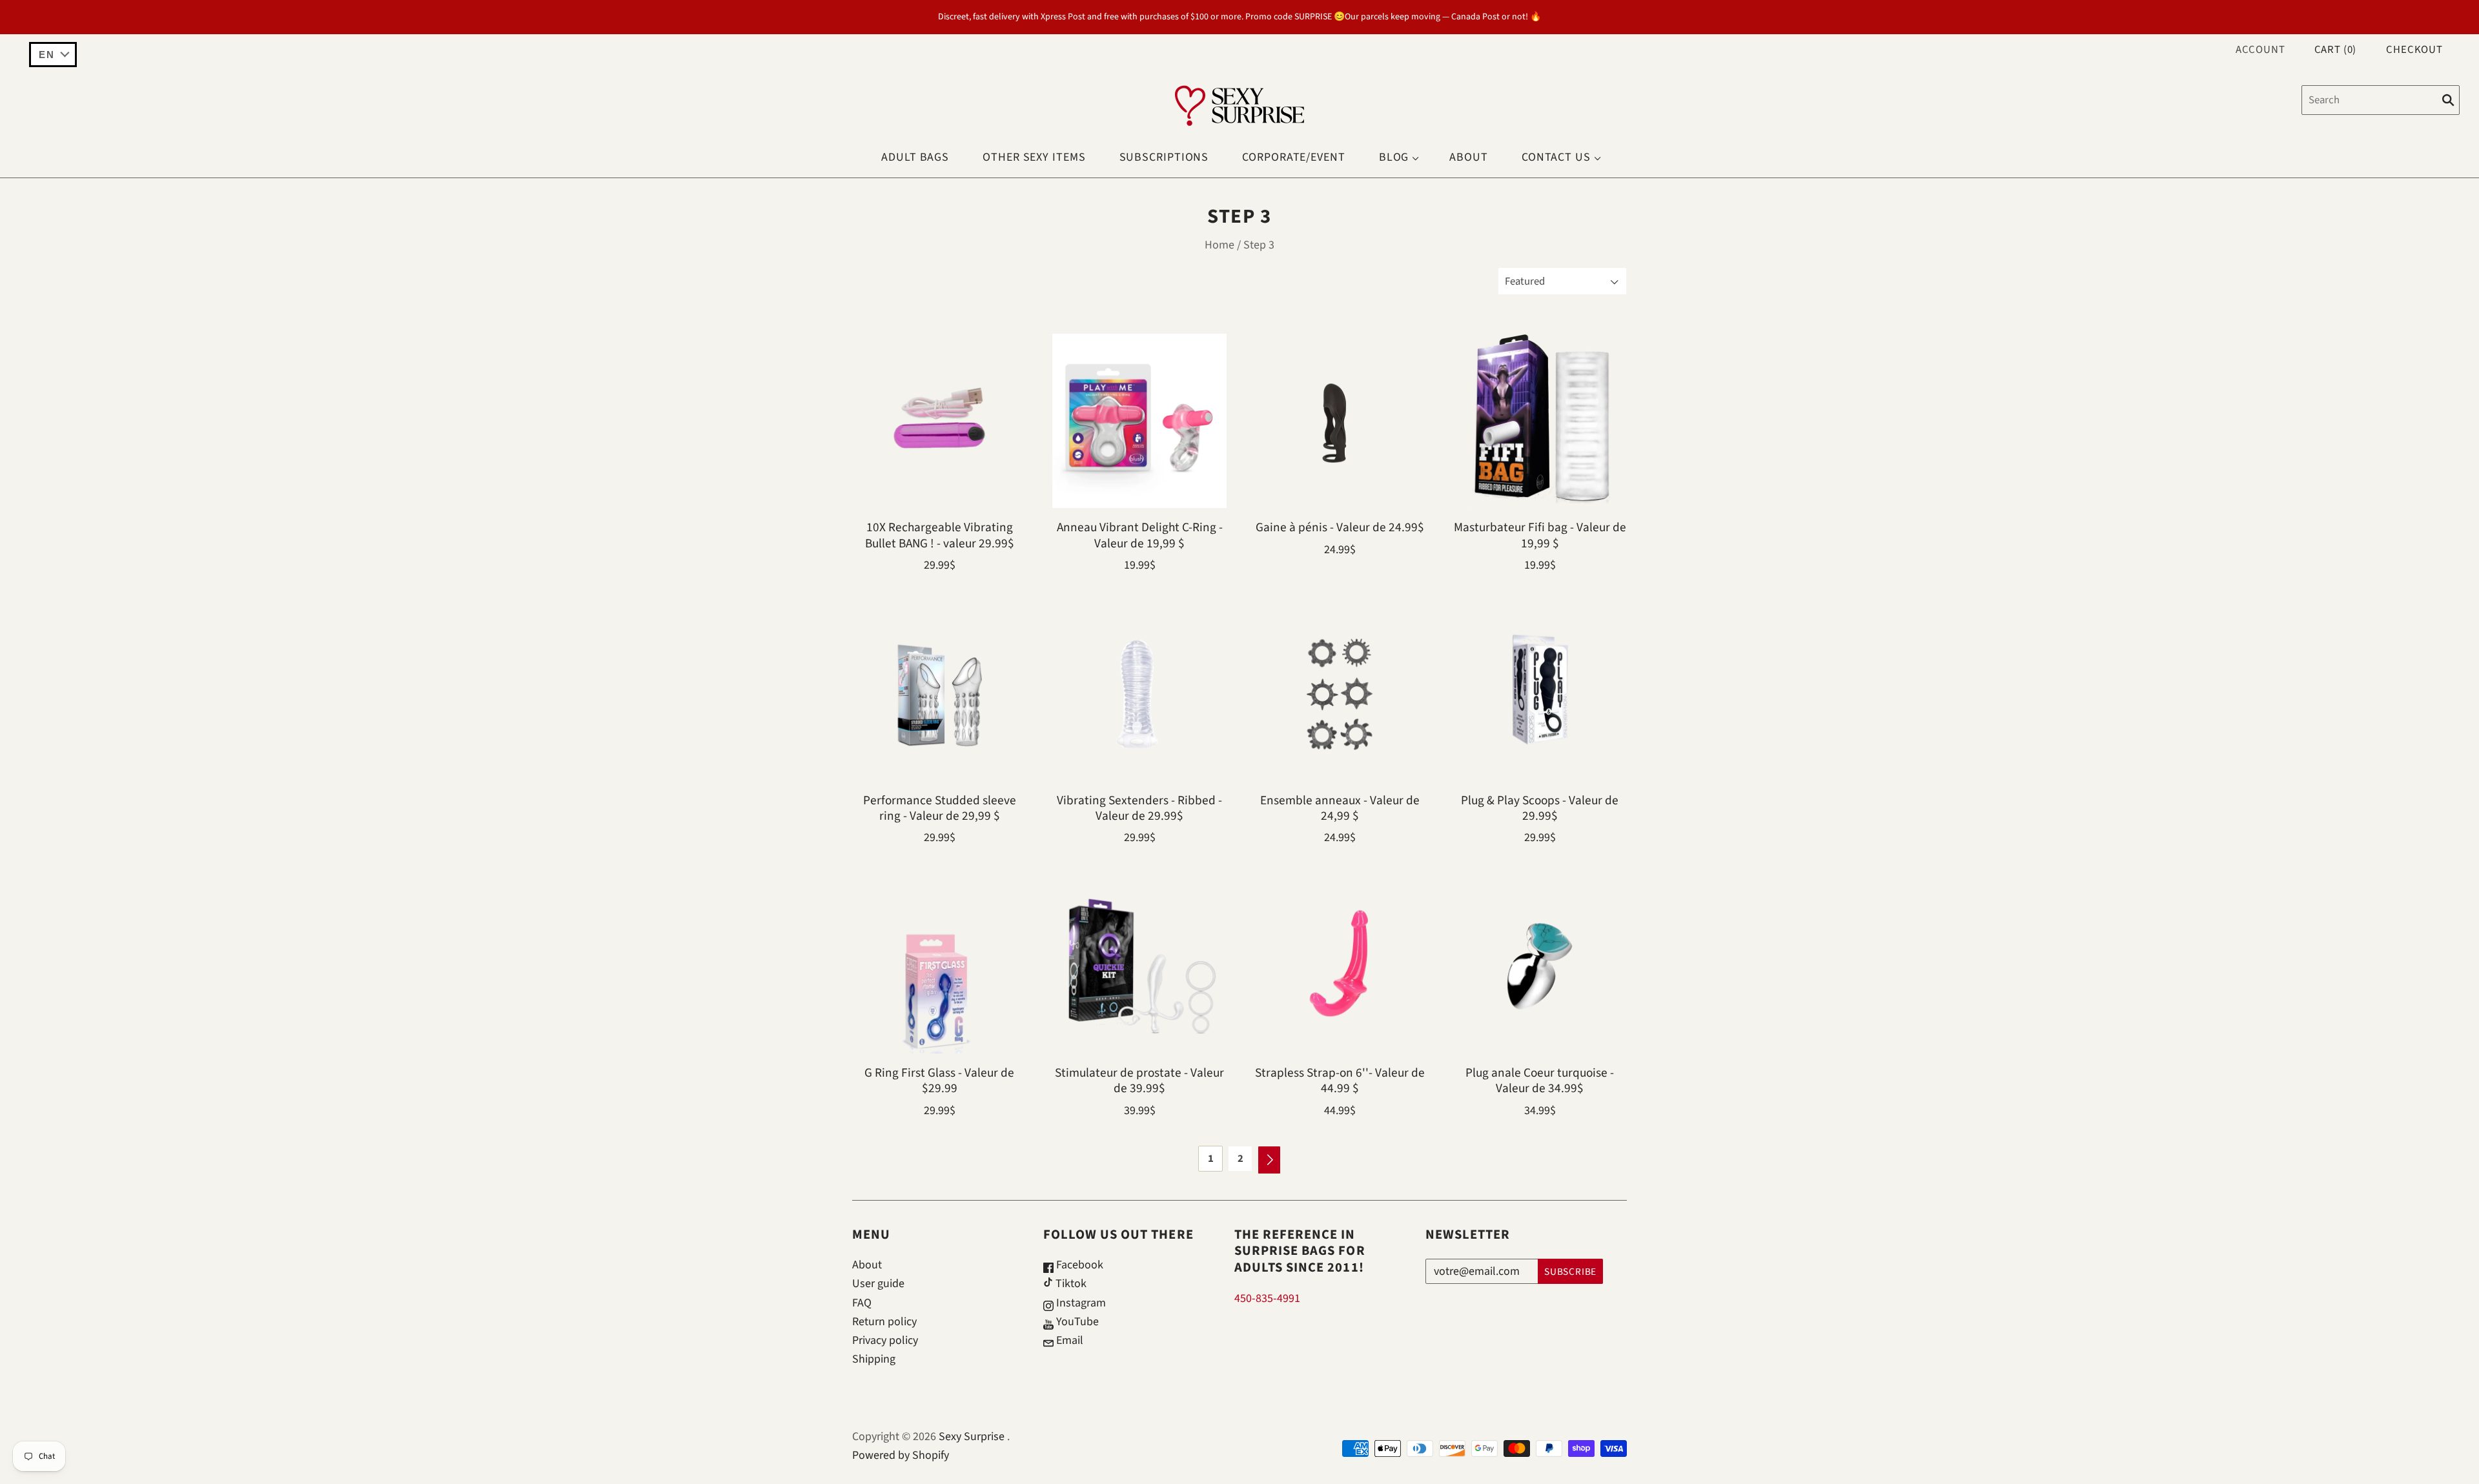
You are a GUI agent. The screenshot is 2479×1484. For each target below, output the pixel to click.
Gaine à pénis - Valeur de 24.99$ (1340, 527)
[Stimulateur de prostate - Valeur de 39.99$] (1139, 966)
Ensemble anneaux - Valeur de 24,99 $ (1340, 808)
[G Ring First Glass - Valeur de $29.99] (939, 966)
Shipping (874, 1359)
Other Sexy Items (1034, 157)
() (2336, 50)
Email (1068, 1340)
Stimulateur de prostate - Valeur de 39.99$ (1139, 1081)
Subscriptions (1164, 157)
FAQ (862, 1303)
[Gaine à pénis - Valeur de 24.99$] (1340, 421)
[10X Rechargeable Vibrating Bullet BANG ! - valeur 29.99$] (939, 421)
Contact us (1556, 157)
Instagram (1080, 1303)
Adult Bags (915, 157)
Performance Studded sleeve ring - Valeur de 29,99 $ (940, 808)
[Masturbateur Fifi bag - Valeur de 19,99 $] (1540, 421)
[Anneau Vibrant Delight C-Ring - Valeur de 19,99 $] (1139, 421)
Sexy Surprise (972, 1437)
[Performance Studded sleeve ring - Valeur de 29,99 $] (939, 694)
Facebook (1078, 1265)
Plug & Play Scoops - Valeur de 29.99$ (1540, 808)
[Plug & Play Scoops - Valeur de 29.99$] (1540, 694)
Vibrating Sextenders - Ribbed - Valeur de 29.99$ (1139, 808)
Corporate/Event (1294, 157)
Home (1219, 245)
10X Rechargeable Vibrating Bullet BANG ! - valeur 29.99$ (940, 535)
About (1469, 157)
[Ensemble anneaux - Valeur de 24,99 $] (1340, 694)
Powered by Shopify (901, 1455)
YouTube (1076, 1322)
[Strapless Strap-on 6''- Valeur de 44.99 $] (1340, 966)
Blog (1394, 157)
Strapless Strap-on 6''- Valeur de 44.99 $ (1340, 1081)
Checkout (2414, 50)
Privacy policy (885, 1340)
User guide (878, 1284)
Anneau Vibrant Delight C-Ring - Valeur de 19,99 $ (1140, 535)
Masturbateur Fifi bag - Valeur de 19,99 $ (1540, 535)
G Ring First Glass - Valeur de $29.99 (939, 1081)
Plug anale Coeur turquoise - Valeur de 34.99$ (1540, 1081)
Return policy (884, 1322)
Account (2260, 50)
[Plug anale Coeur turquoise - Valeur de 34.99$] (1540, 966)
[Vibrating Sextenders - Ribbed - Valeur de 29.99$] (1139, 694)
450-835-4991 (1267, 1298)
